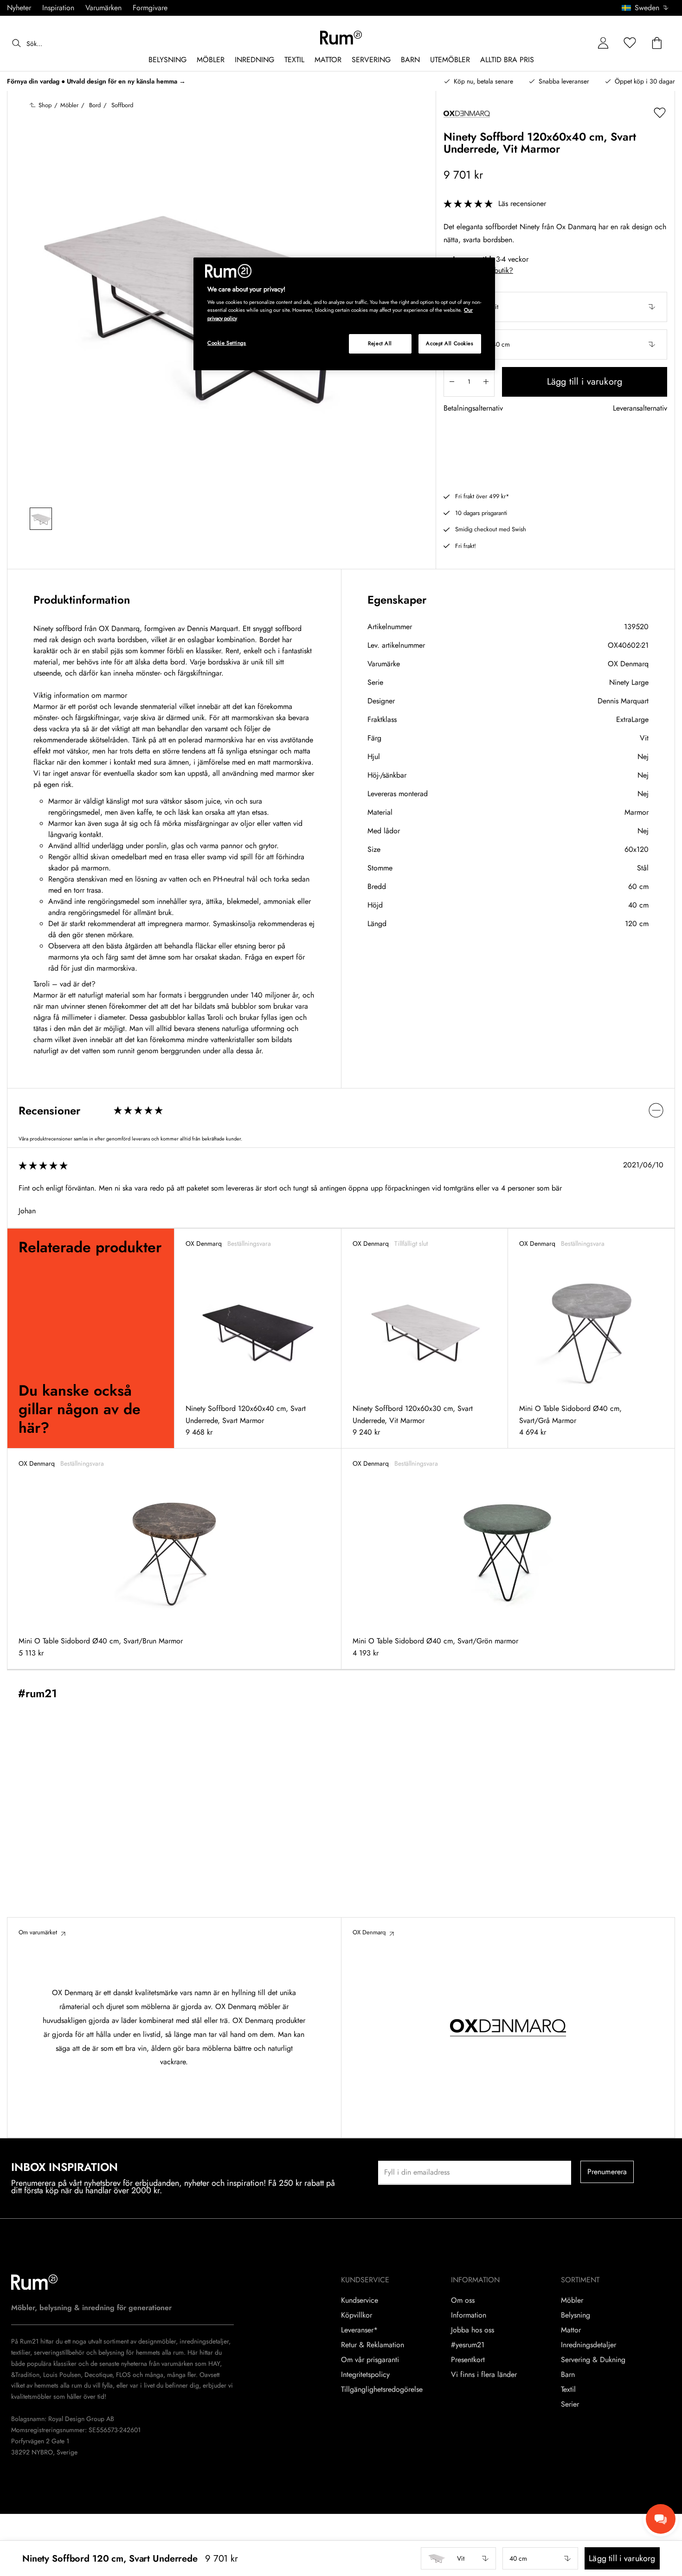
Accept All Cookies (450, 343)
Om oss (463, 2300)
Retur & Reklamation (373, 2345)
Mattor (571, 2330)
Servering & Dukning (593, 2360)
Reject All (380, 343)
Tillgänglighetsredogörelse (382, 2389)
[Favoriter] (630, 43)
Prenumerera (607, 2172)
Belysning (576, 2315)
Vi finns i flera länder (484, 2375)
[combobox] (646, 8)
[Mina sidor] (603, 43)
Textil (568, 2389)
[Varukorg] (657, 43)
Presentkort (468, 2360)
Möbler (572, 2300)
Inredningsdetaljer (589, 2345)
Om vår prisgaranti (370, 2360)
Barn (568, 2375)
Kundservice (360, 2300)
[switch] (341, 1111)
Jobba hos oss (473, 2330)
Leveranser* (359, 2330)
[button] (648, 8)
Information (469, 2315)
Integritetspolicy (365, 2375)
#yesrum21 (468, 2345)
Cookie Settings (227, 343)
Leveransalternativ (640, 409)
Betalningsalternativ (473, 409)
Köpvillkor (357, 2315)
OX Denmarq (628, 664)
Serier (570, 2404)
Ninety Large (629, 682)
